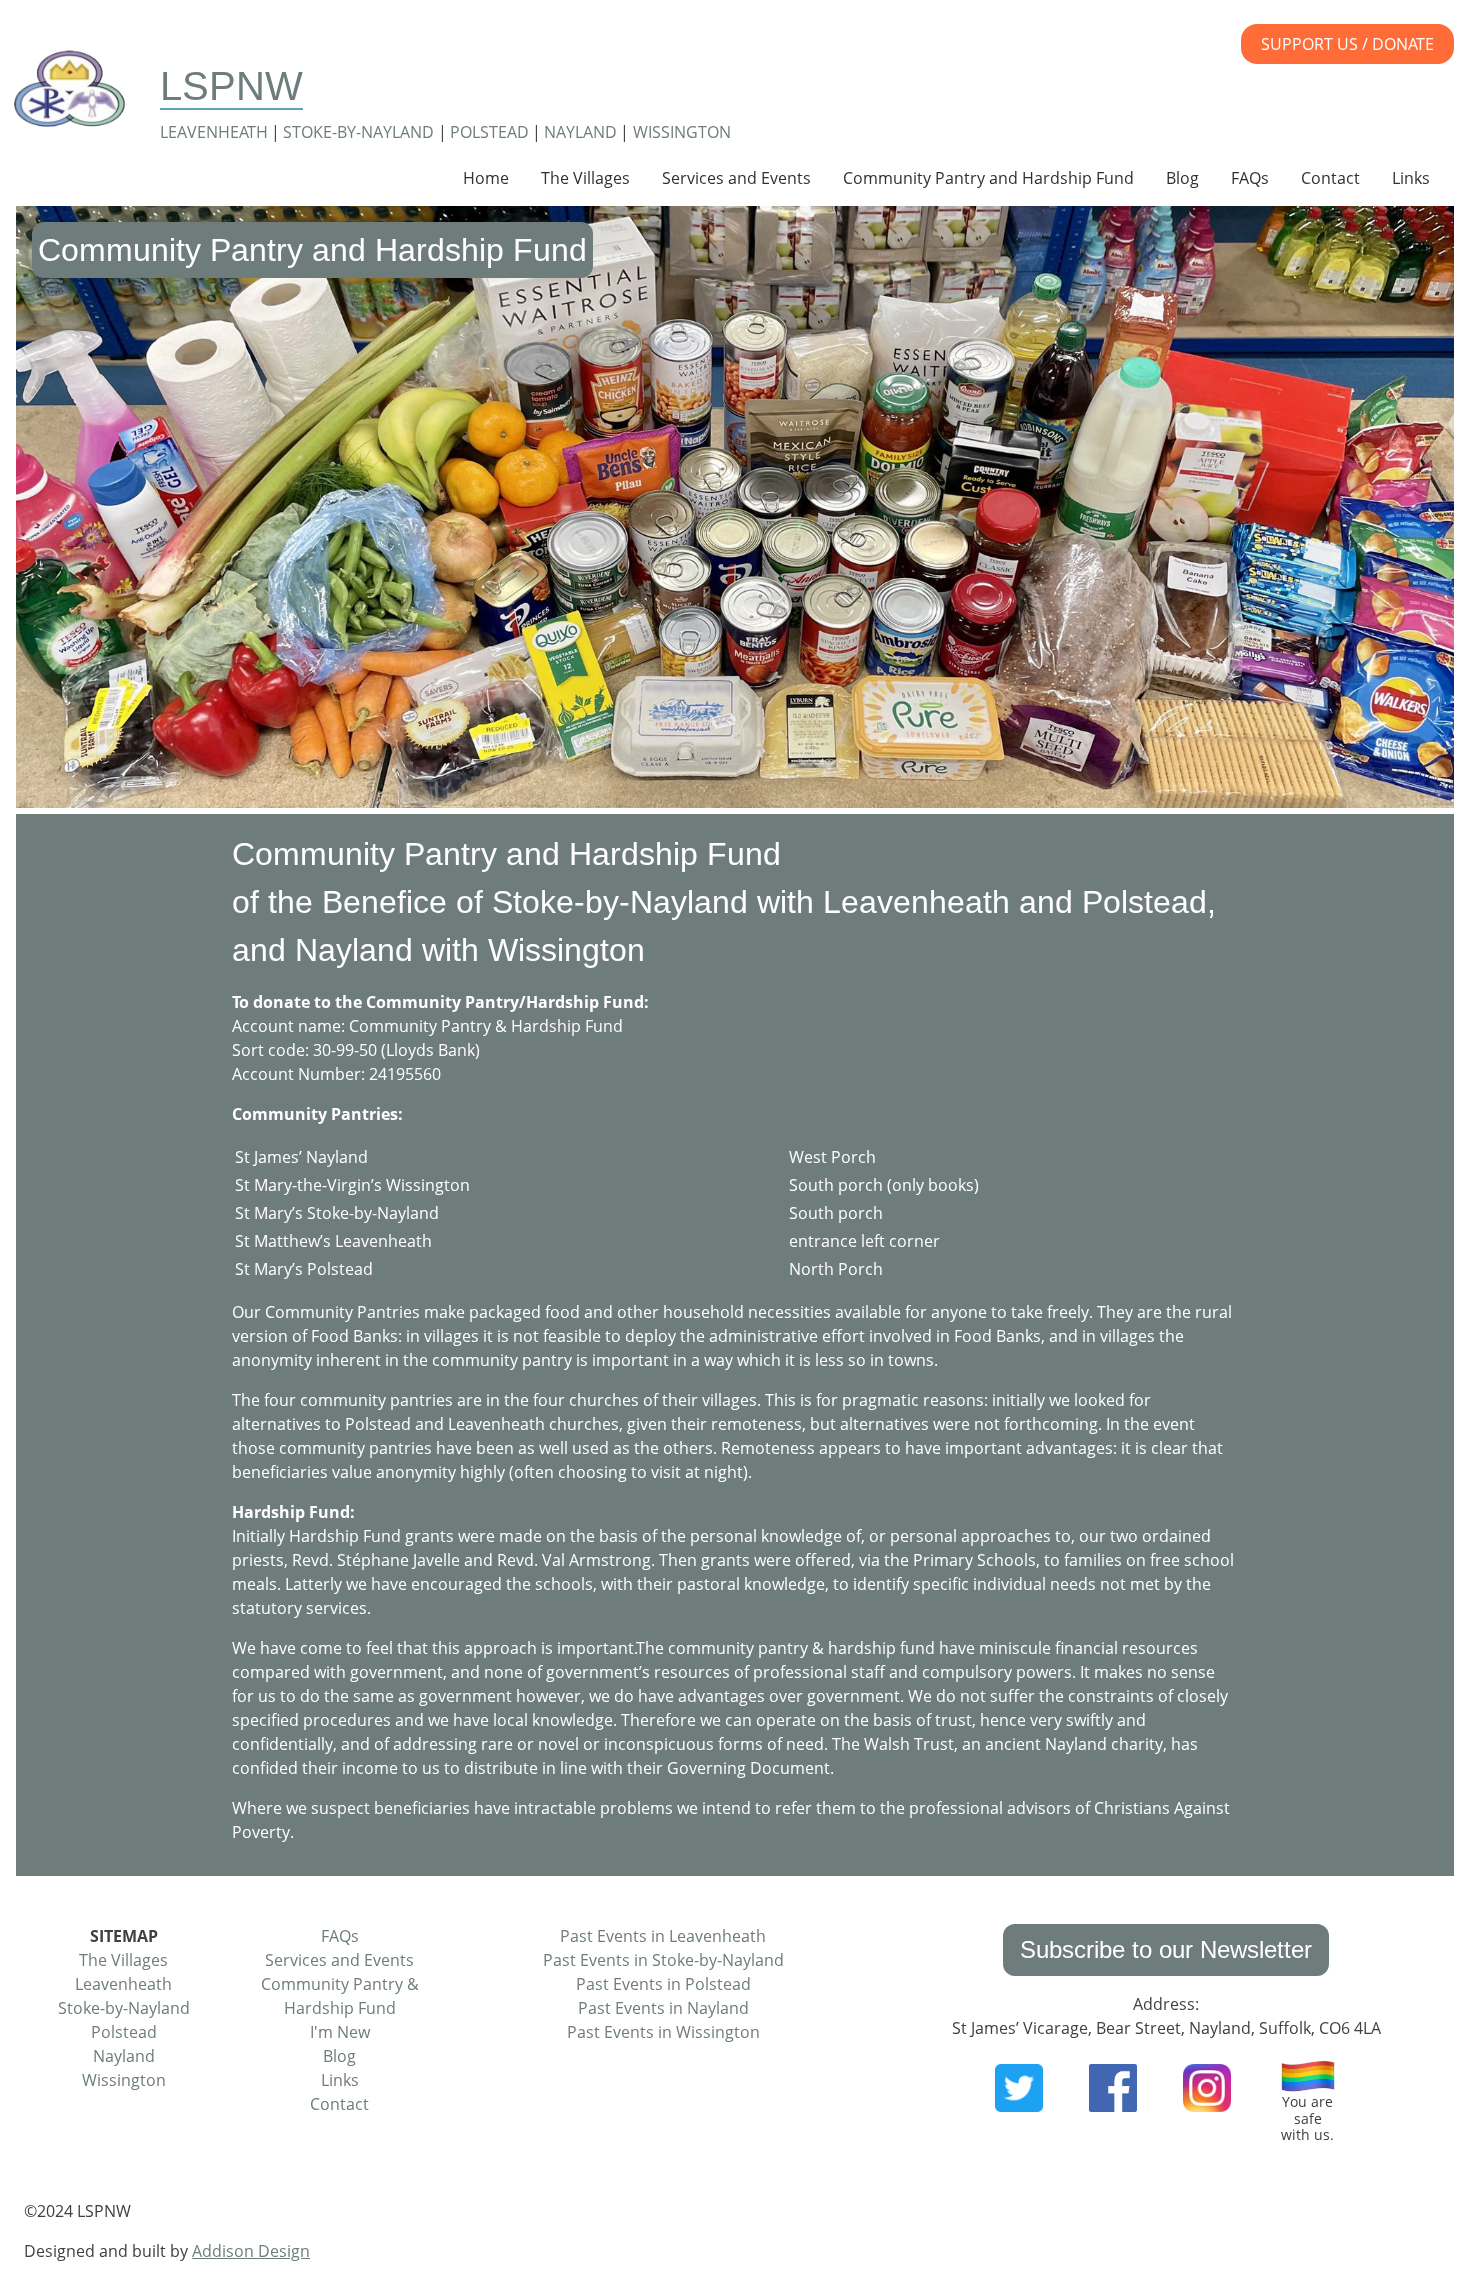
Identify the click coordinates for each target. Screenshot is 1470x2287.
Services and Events (736, 178)
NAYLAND (580, 132)
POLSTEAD (489, 132)
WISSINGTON (682, 132)
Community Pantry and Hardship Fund (988, 178)
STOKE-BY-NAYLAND (358, 132)
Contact (1330, 178)
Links (1411, 178)
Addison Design (251, 2251)
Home (486, 178)
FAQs (1250, 178)
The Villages (585, 178)
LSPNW (231, 86)
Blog (1182, 178)
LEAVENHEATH (214, 132)
